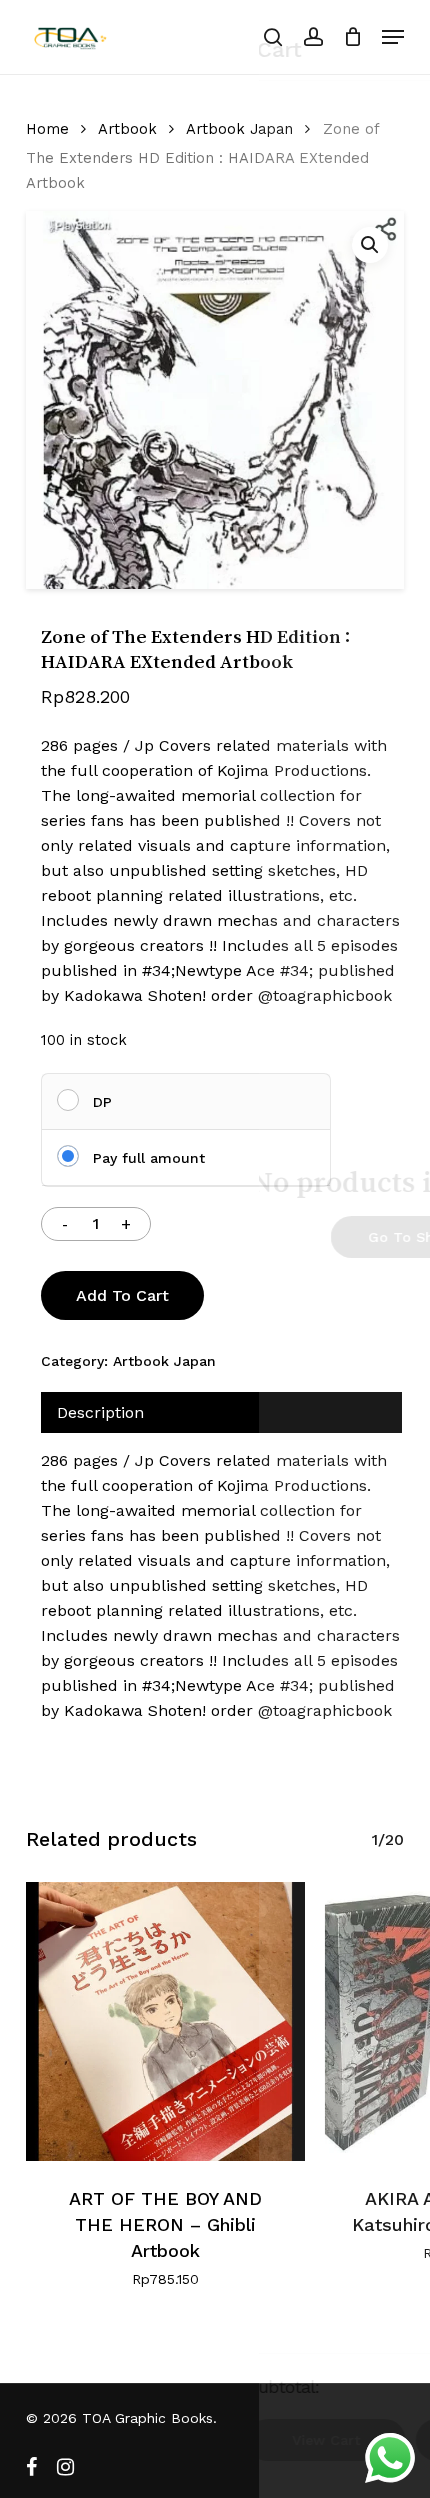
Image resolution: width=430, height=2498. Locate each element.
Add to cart (122, 1295)
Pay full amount (149, 1158)
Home (47, 129)
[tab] (221, 1412)
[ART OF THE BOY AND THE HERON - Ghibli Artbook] (165, 2021)
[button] (393, 37)
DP (102, 1102)
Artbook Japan (239, 129)
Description (100, 1412)
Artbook (127, 129)
